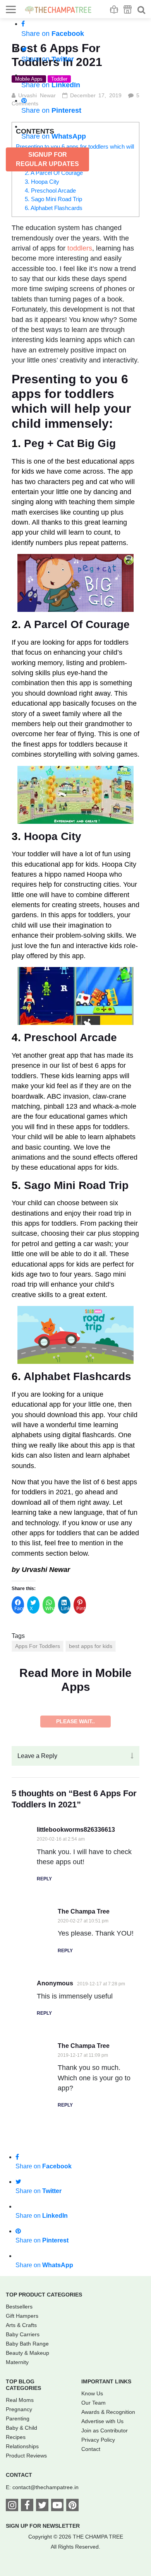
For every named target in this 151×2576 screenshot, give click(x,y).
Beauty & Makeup (27, 2553)
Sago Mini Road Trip (76, 1185)
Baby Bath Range (27, 2544)
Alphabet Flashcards (77, 1376)
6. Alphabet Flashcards (54, 208)
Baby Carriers (23, 2534)
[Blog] (114, 9)
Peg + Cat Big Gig (70, 443)
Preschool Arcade (70, 1037)
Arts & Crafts (21, 2525)
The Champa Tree (84, 2111)
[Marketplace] (128, 9)
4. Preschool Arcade (50, 191)
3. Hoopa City (42, 182)
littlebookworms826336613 (76, 2030)
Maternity (17, 2562)
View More (76, 1921)
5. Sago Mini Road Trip (53, 199)
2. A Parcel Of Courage (54, 173)
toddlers (80, 248)
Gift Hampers (22, 2516)
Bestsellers (19, 2507)
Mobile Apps (26, 1722)
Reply (44, 2079)
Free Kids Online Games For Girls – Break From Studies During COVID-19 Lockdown (75, 1829)
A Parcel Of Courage (77, 624)
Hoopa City (53, 836)
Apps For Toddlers (38, 1646)
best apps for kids (91, 1646)
